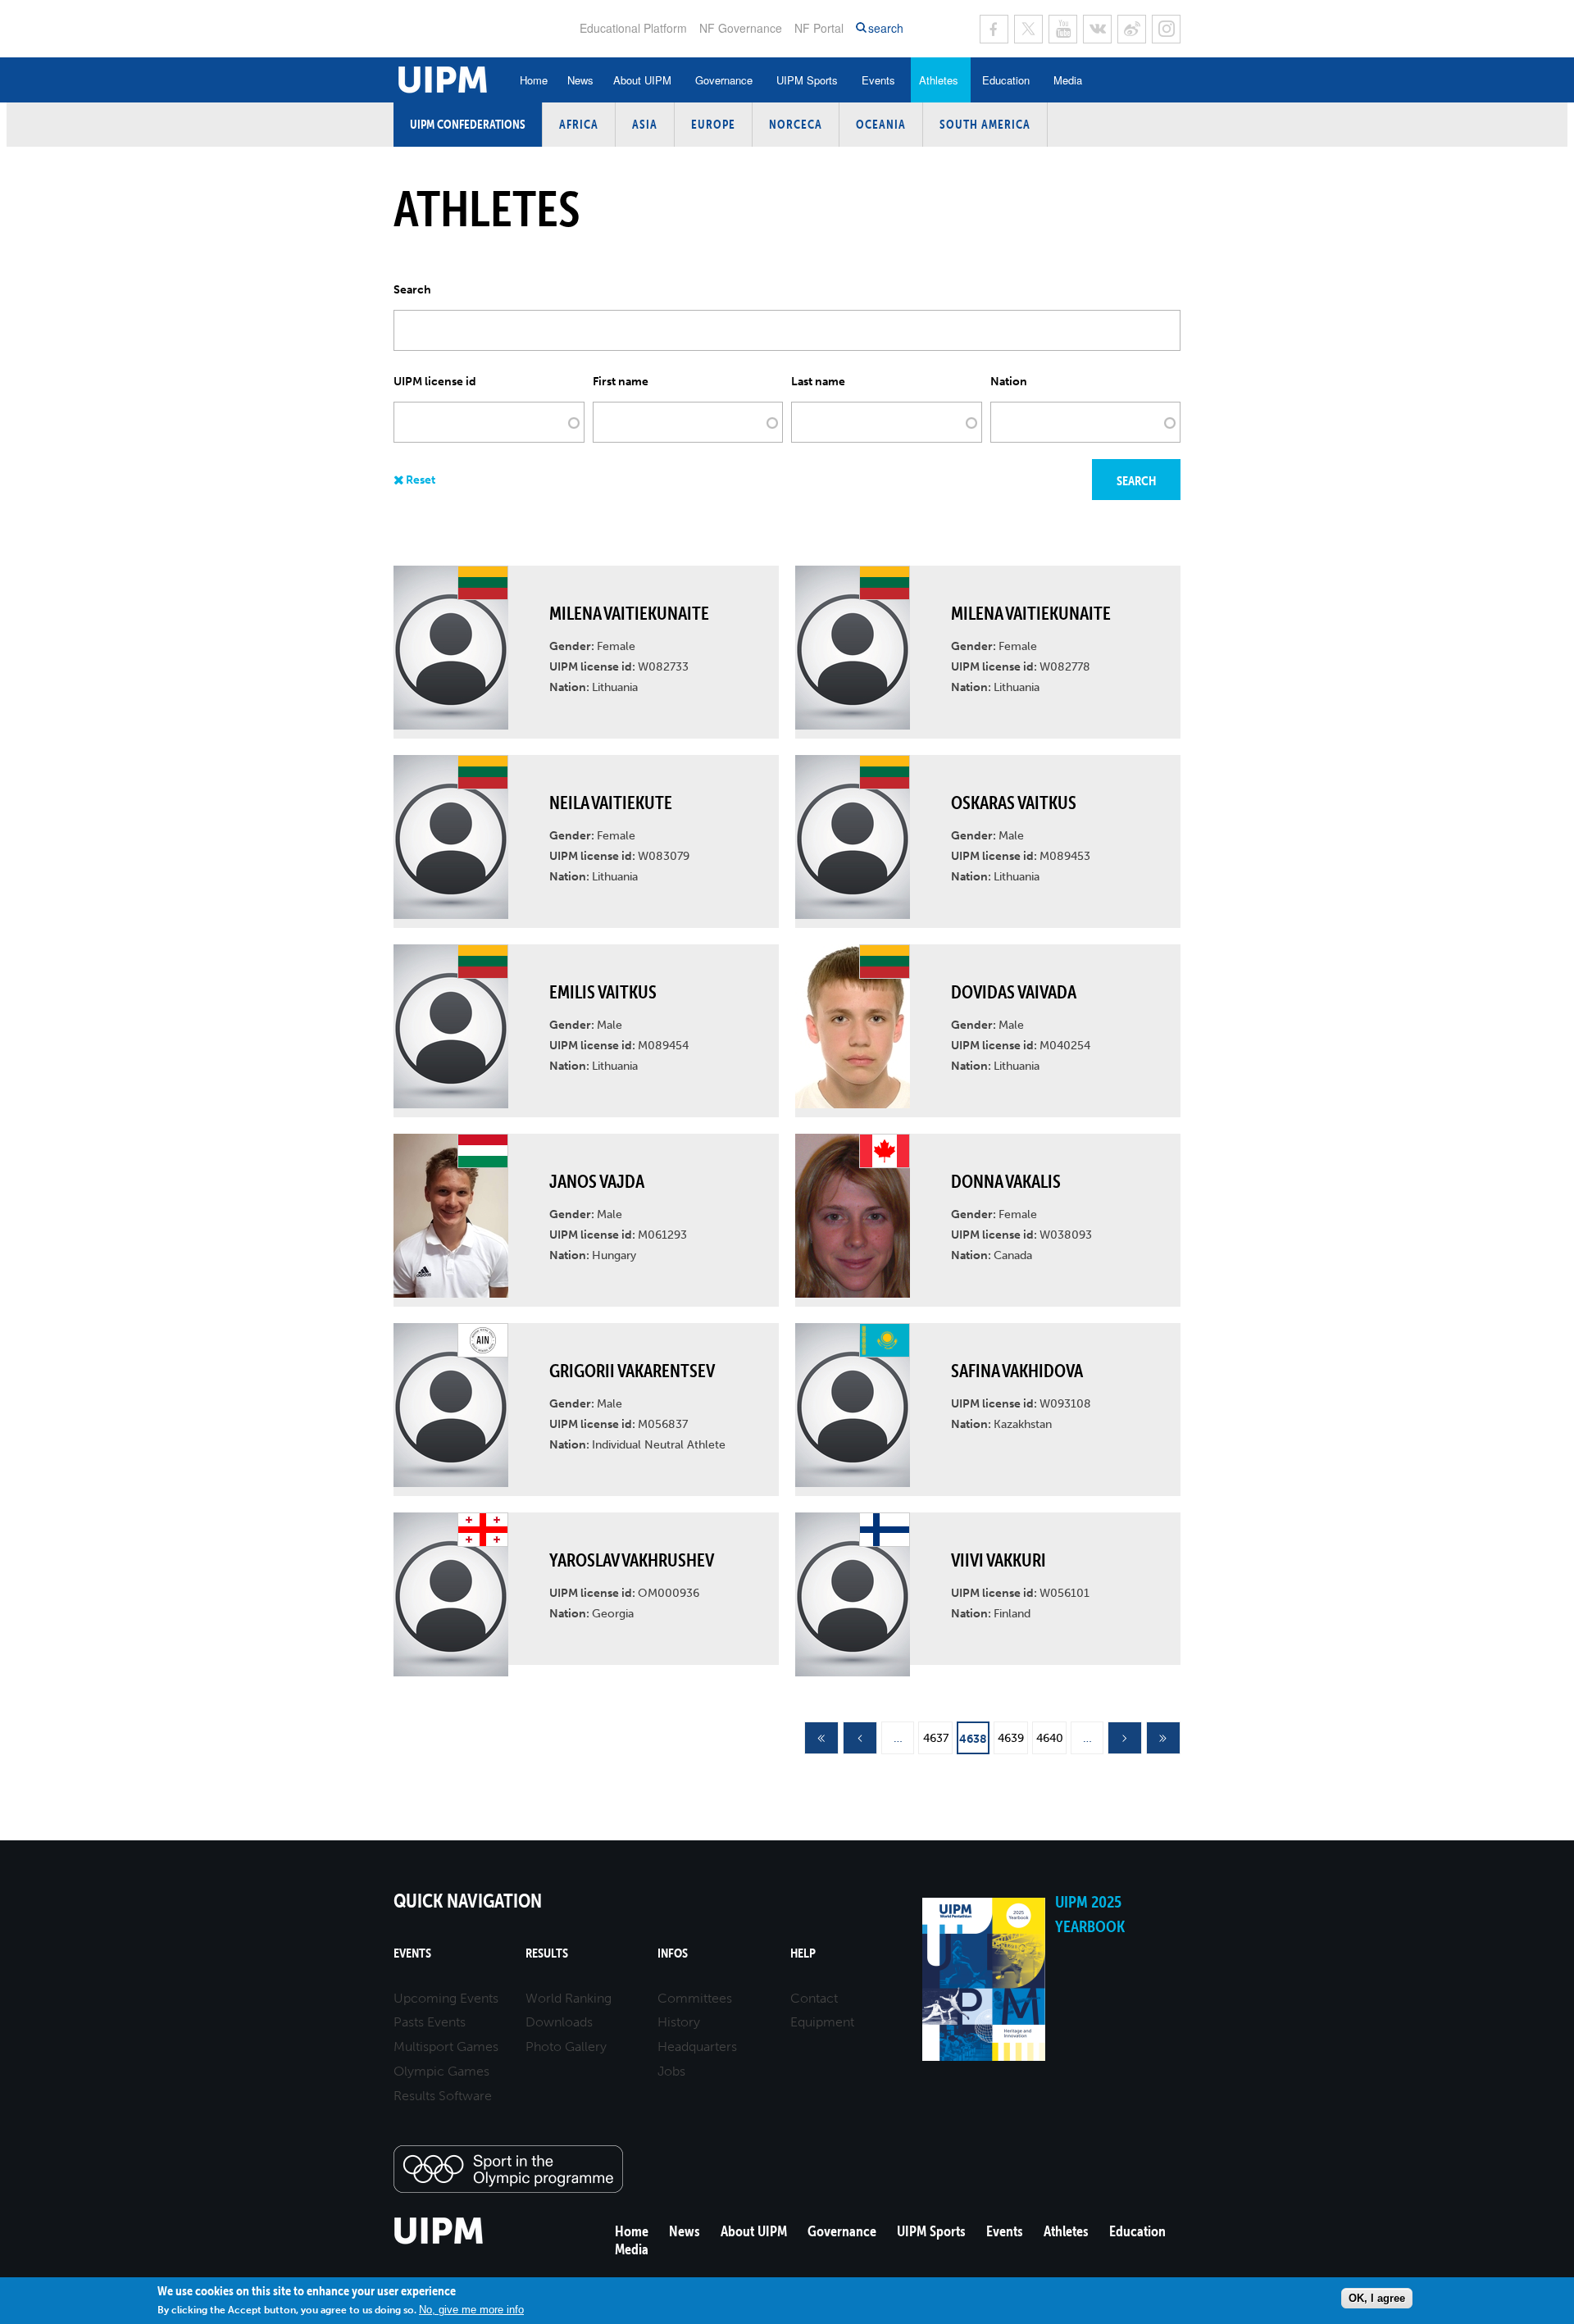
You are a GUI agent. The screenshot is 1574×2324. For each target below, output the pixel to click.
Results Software (443, 2096)
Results (547, 1953)
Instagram (1166, 29)
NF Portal (819, 28)
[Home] (439, 2242)
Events (878, 80)
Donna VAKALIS (1006, 1181)
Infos (673, 1953)
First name (621, 382)
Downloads (559, 2022)
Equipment (822, 2022)
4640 (1050, 1738)
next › (1125, 1739)
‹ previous (860, 1739)
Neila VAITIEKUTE (611, 803)
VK (1097, 29)
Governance (724, 80)
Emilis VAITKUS (603, 992)
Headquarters (697, 2047)
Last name (818, 382)
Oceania (881, 124)
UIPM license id (435, 382)
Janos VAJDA (597, 1181)
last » (1163, 1739)
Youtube (1063, 29)
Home (534, 80)
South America (985, 124)
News (580, 80)
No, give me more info (471, 2310)
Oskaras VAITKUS (1014, 803)
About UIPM (642, 80)
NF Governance (741, 28)
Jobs (671, 2071)
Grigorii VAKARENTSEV (632, 1371)
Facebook (994, 29)
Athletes (939, 80)
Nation (1009, 382)
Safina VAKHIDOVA (1017, 1371)
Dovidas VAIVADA (1014, 992)
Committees (695, 1998)
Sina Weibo (1132, 29)
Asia (645, 124)
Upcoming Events (446, 1998)
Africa (579, 124)
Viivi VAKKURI (999, 1560)
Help (803, 1953)
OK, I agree (1377, 2298)
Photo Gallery (566, 2047)
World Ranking (569, 1998)
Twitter (1028, 29)
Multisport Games (446, 2047)
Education (1006, 80)
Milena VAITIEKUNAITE (629, 613)
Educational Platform (633, 28)
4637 (936, 1738)
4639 (1011, 1738)
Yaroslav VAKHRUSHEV (632, 1560)
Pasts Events (430, 2022)
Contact (814, 1998)
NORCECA (796, 124)
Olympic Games (441, 2071)
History (679, 2022)
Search (412, 290)
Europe (713, 124)
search (886, 28)
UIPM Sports (807, 80)
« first (821, 1739)
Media (1068, 80)
